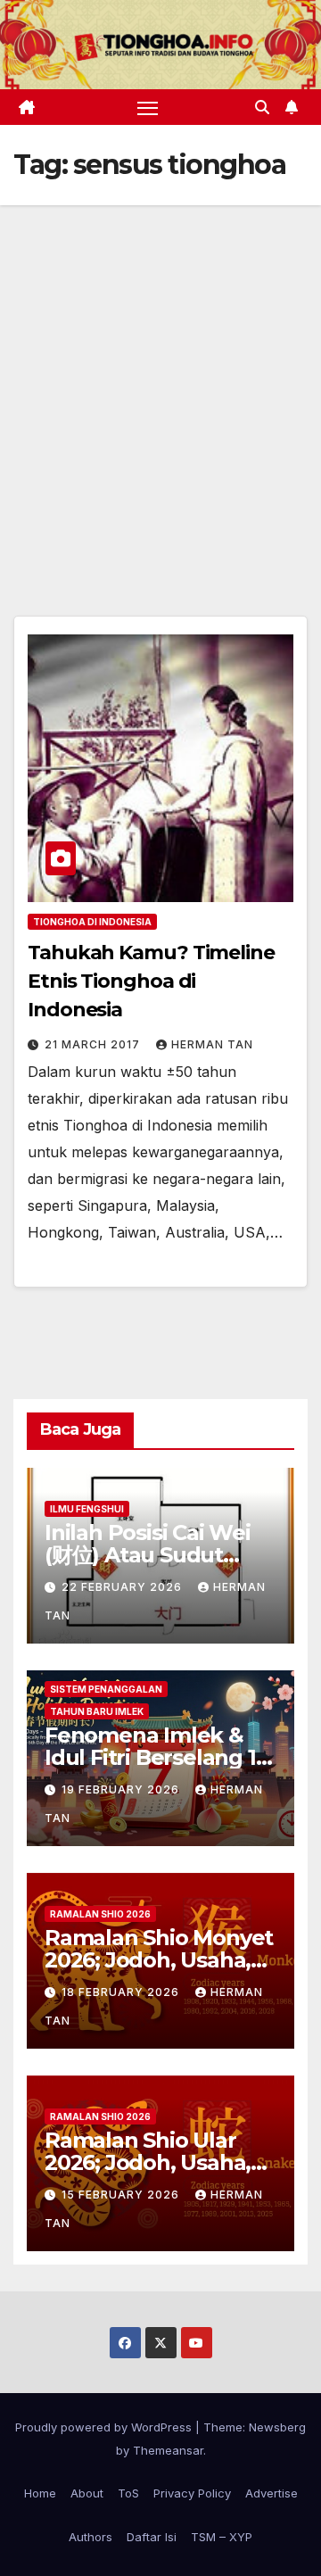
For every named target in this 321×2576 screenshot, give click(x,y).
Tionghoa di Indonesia (92, 922)
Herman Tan (212, 1044)
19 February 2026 (122, 1789)
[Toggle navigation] (148, 107)
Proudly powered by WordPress (105, 2427)
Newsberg (277, 2427)
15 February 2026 (122, 2195)
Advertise (272, 2493)
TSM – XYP (222, 2537)
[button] (262, 107)
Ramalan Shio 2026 (100, 1914)
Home (40, 2493)
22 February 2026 (123, 1587)
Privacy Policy (192, 2493)
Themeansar (168, 2450)
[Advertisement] (160, 375)
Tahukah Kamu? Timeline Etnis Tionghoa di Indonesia (151, 981)
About (87, 2493)
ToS (128, 2493)
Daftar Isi (152, 2537)
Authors (91, 2537)
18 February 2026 (122, 1992)
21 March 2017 (94, 1044)
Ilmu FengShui (87, 1509)
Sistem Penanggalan (106, 1689)
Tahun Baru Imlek (97, 1711)
